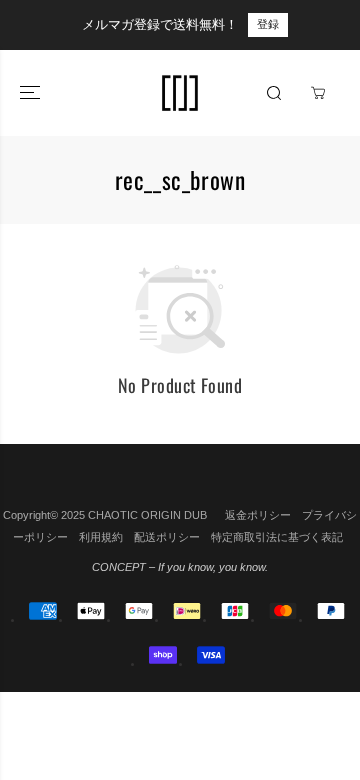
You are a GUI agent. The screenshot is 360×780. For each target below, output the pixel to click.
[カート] (318, 93)
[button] (32, 93)
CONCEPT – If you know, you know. (180, 567)
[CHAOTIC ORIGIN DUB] (180, 93)
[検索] (274, 93)
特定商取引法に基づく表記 (277, 537)
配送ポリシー (167, 537)
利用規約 (101, 537)
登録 (268, 24)
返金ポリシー (258, 515)
